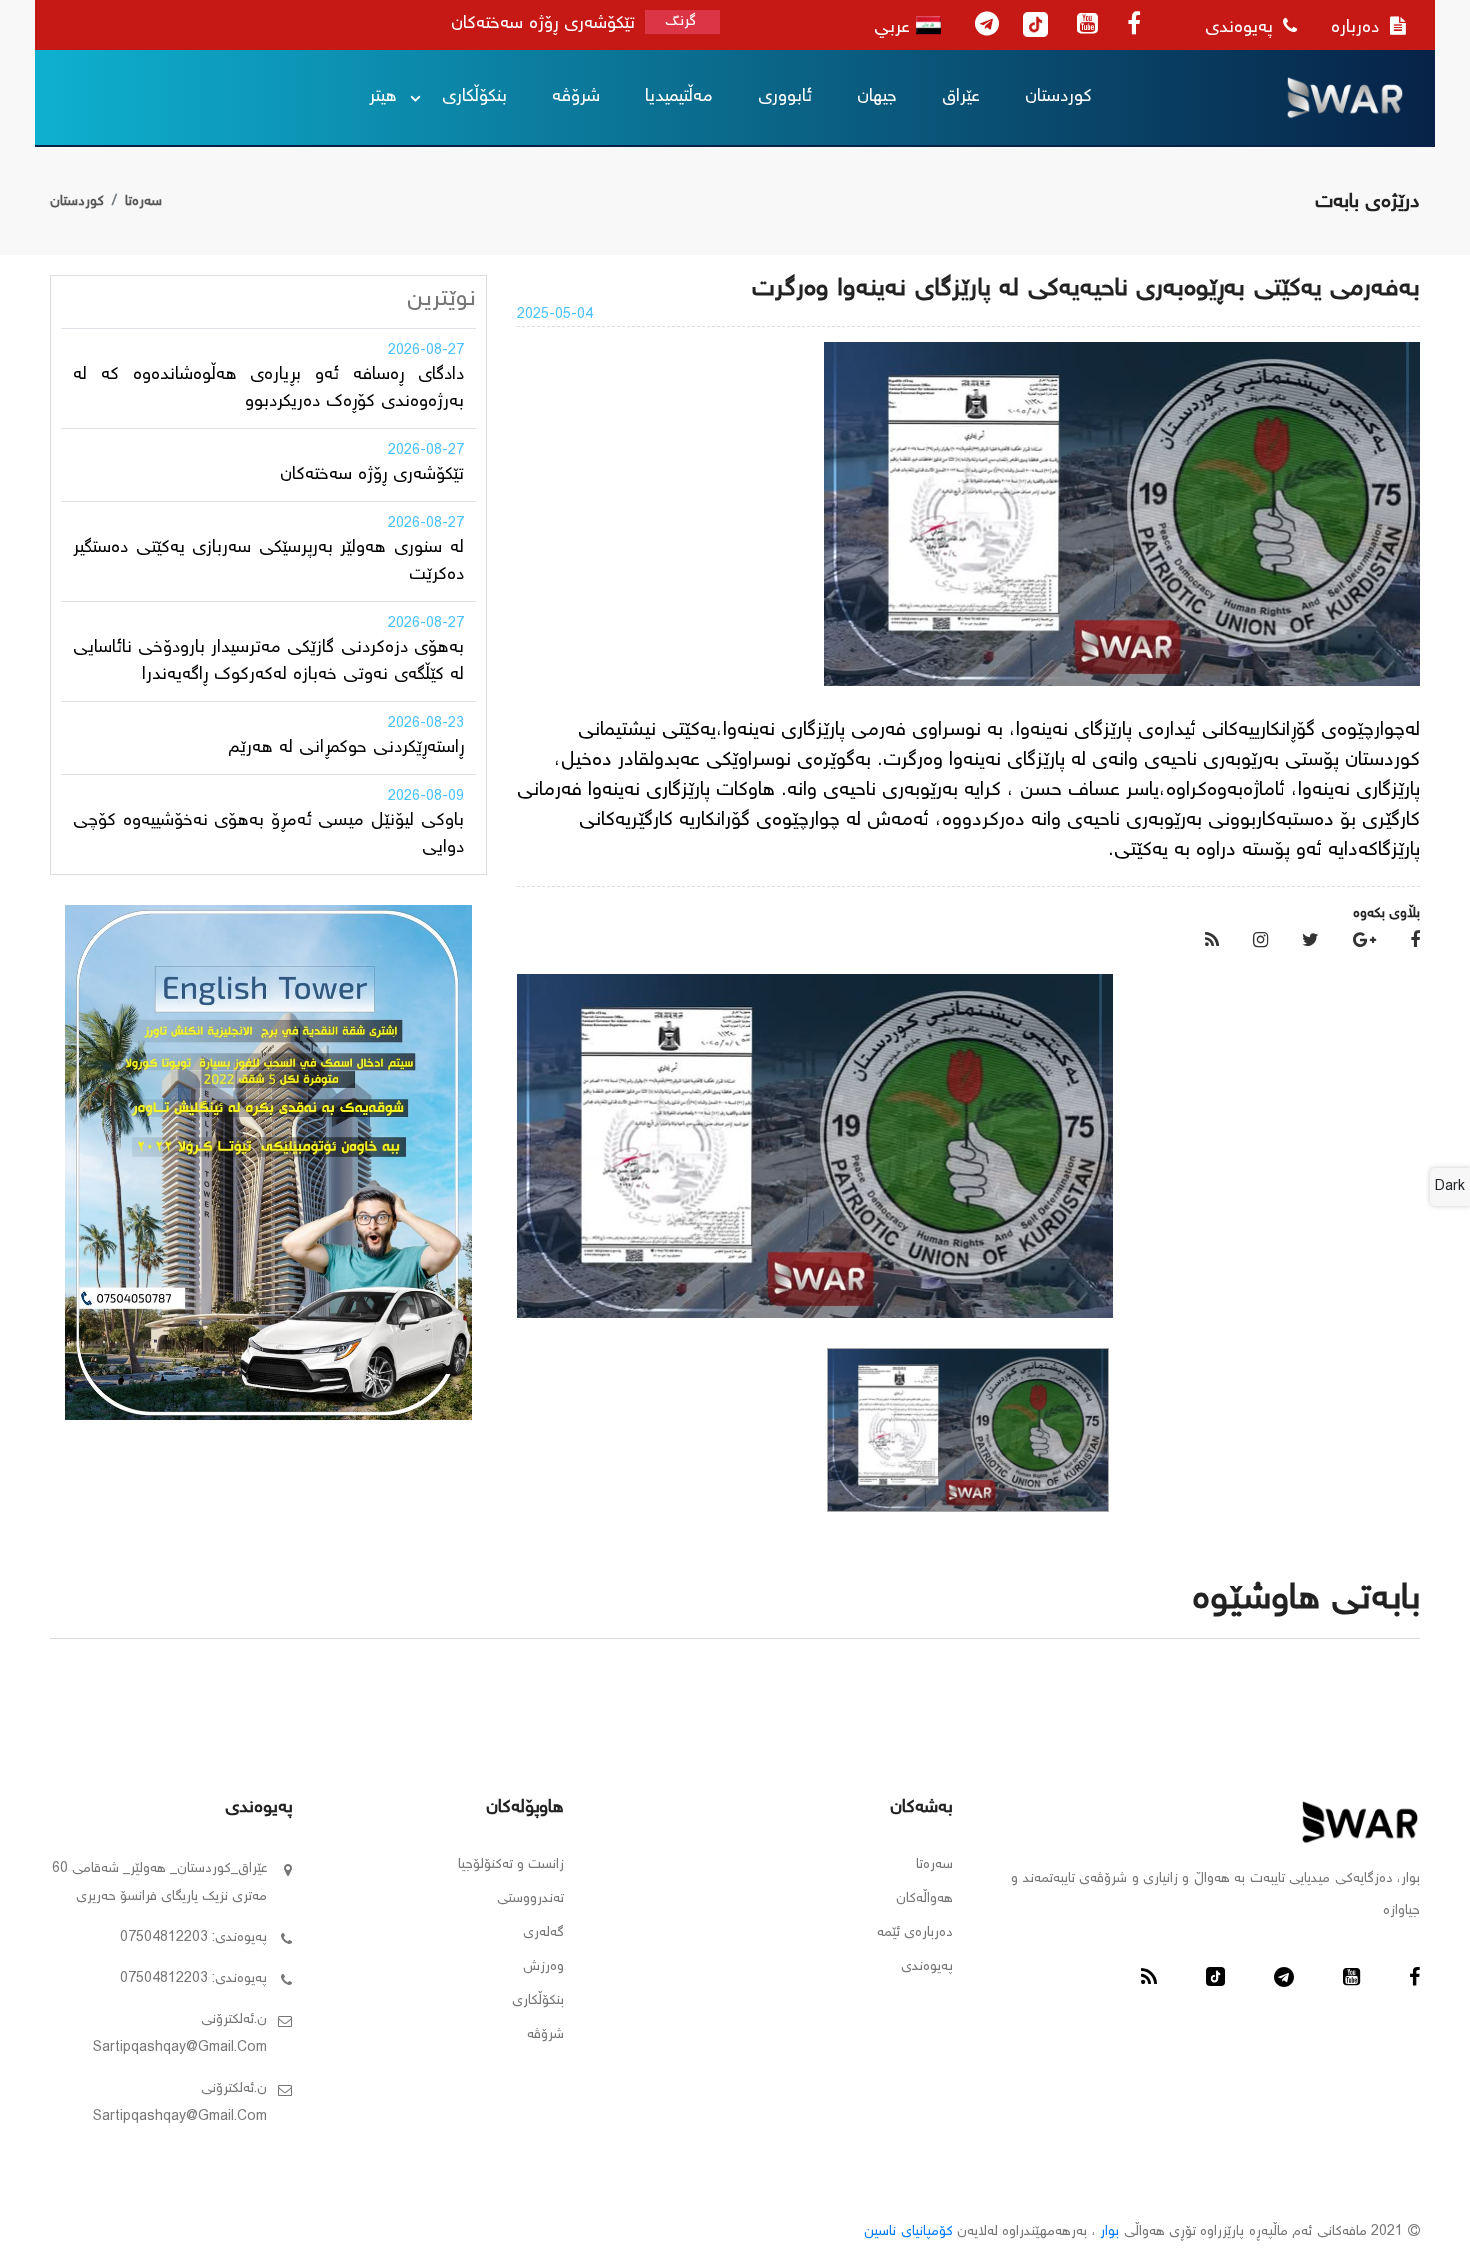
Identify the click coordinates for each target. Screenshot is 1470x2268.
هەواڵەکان (924, 1899)
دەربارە (1358, 28)
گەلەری (543, 1933)
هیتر (383, 97)
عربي (895, 28)
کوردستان (1058, 97)
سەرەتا (143, 202)
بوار (1109, 2232)
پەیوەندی (1241, 28)
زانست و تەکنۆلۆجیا (511, 1865)
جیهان (877, 97)
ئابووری (785, 97)
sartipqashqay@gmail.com (180, 2048)
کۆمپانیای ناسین (908, 2232)
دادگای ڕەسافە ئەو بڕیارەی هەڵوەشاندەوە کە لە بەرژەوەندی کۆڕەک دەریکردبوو (268, 388)
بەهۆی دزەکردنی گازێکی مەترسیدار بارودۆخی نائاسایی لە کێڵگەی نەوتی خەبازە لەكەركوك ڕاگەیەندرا (268, 661)
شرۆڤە (576, 97)
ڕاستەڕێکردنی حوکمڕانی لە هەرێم (346, 748)
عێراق (961, 97)
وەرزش (543, 1967)
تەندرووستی (530, 1899)
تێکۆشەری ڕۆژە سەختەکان (372, 475)
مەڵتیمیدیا (679, 97)
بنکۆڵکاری (474, 97)
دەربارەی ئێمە (915, 1933)
